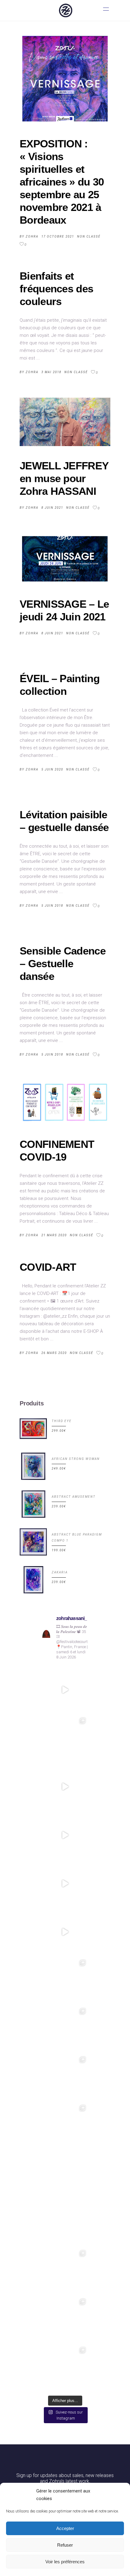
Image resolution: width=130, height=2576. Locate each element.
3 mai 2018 (51, 372)
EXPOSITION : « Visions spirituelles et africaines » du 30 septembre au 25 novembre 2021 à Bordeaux (62, 182)
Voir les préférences (65, 2562)
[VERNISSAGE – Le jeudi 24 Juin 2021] (65, 559)
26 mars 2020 (54, 1353)
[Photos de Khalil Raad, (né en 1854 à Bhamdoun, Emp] (65, 2126)
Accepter (65, 2528)
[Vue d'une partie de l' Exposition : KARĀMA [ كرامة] (65, 1932)
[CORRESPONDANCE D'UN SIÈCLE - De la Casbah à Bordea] (65, 1835)
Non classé (89, 237)
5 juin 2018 (52, 906)
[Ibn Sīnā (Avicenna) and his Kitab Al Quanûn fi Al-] (65, 2368)
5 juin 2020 (52, 769)
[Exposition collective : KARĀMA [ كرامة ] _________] (65, 2029)
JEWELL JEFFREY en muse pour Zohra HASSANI (64, 478)
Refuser (65, 2545)
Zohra (32, 237)
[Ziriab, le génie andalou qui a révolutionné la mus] (65, 2271)
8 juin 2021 (52, 508)
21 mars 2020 (54, 1235)
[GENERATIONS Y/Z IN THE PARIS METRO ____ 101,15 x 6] (65, 1980)
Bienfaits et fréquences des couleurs (56, 289)
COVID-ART (48, 1267)
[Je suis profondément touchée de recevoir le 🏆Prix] (65, 1738)
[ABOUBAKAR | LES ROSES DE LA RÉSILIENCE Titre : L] (65, 2174)
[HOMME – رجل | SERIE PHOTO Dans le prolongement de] (65, 2077)
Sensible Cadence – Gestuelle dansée (63, 963)
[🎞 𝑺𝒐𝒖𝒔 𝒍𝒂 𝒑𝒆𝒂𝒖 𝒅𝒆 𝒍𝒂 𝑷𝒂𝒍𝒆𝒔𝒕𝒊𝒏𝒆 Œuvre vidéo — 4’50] (65, 1690)
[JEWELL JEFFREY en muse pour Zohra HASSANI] (65, 422)
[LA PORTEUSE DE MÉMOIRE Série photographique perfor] (65, 2223)
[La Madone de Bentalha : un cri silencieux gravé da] (65, 2319)
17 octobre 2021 (58, 237)
